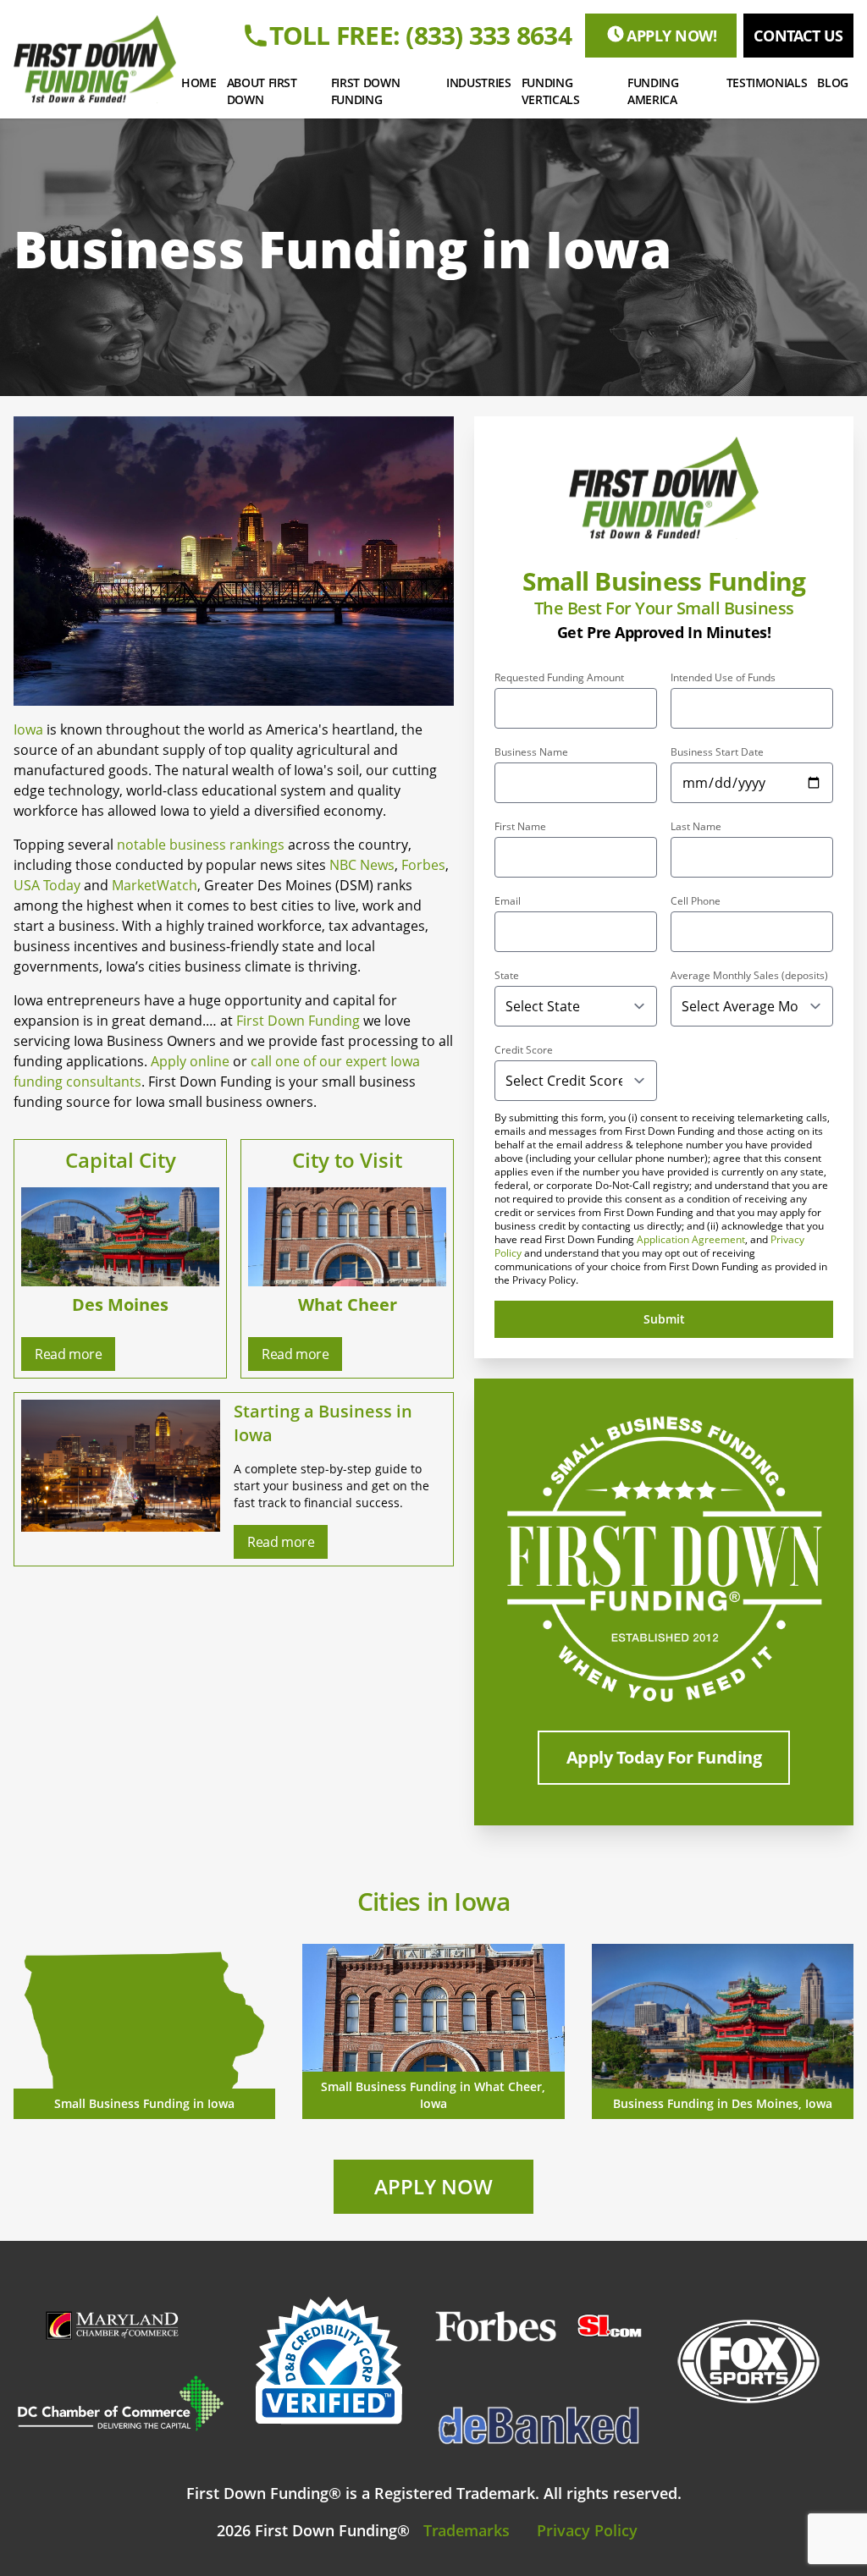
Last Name (696, 827)
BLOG (833, 83)
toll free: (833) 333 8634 (420, 36)
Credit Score (524, 1050)
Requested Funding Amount (559, 678)
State (507, 976)
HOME (199, 83)
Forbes (423, 865)
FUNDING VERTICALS (551, 91)
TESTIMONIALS (767, 83)
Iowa (28, 729)
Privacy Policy (587, 2530)
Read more (68, 1354)
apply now (433, 2186)
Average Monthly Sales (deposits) (749, 976)
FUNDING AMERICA (653, 91)
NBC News (362, 865)
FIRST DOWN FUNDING (366, 91)
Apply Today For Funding (664, 1757)
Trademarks (467, 2530)
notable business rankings (201, 845)
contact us (798, 36)
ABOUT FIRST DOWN (262, 91)
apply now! (672, 36)
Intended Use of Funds (723, 678)
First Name (520, 827)
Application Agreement (691, 1239)
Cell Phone (696, 901)
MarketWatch (155, 885)
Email (508, 901)
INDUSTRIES (479, 83)
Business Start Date (717, 752)
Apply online (190, 1061)
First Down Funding (298, 1021)
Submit (664, 1319)
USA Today (47, 885)
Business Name (531, 752)
